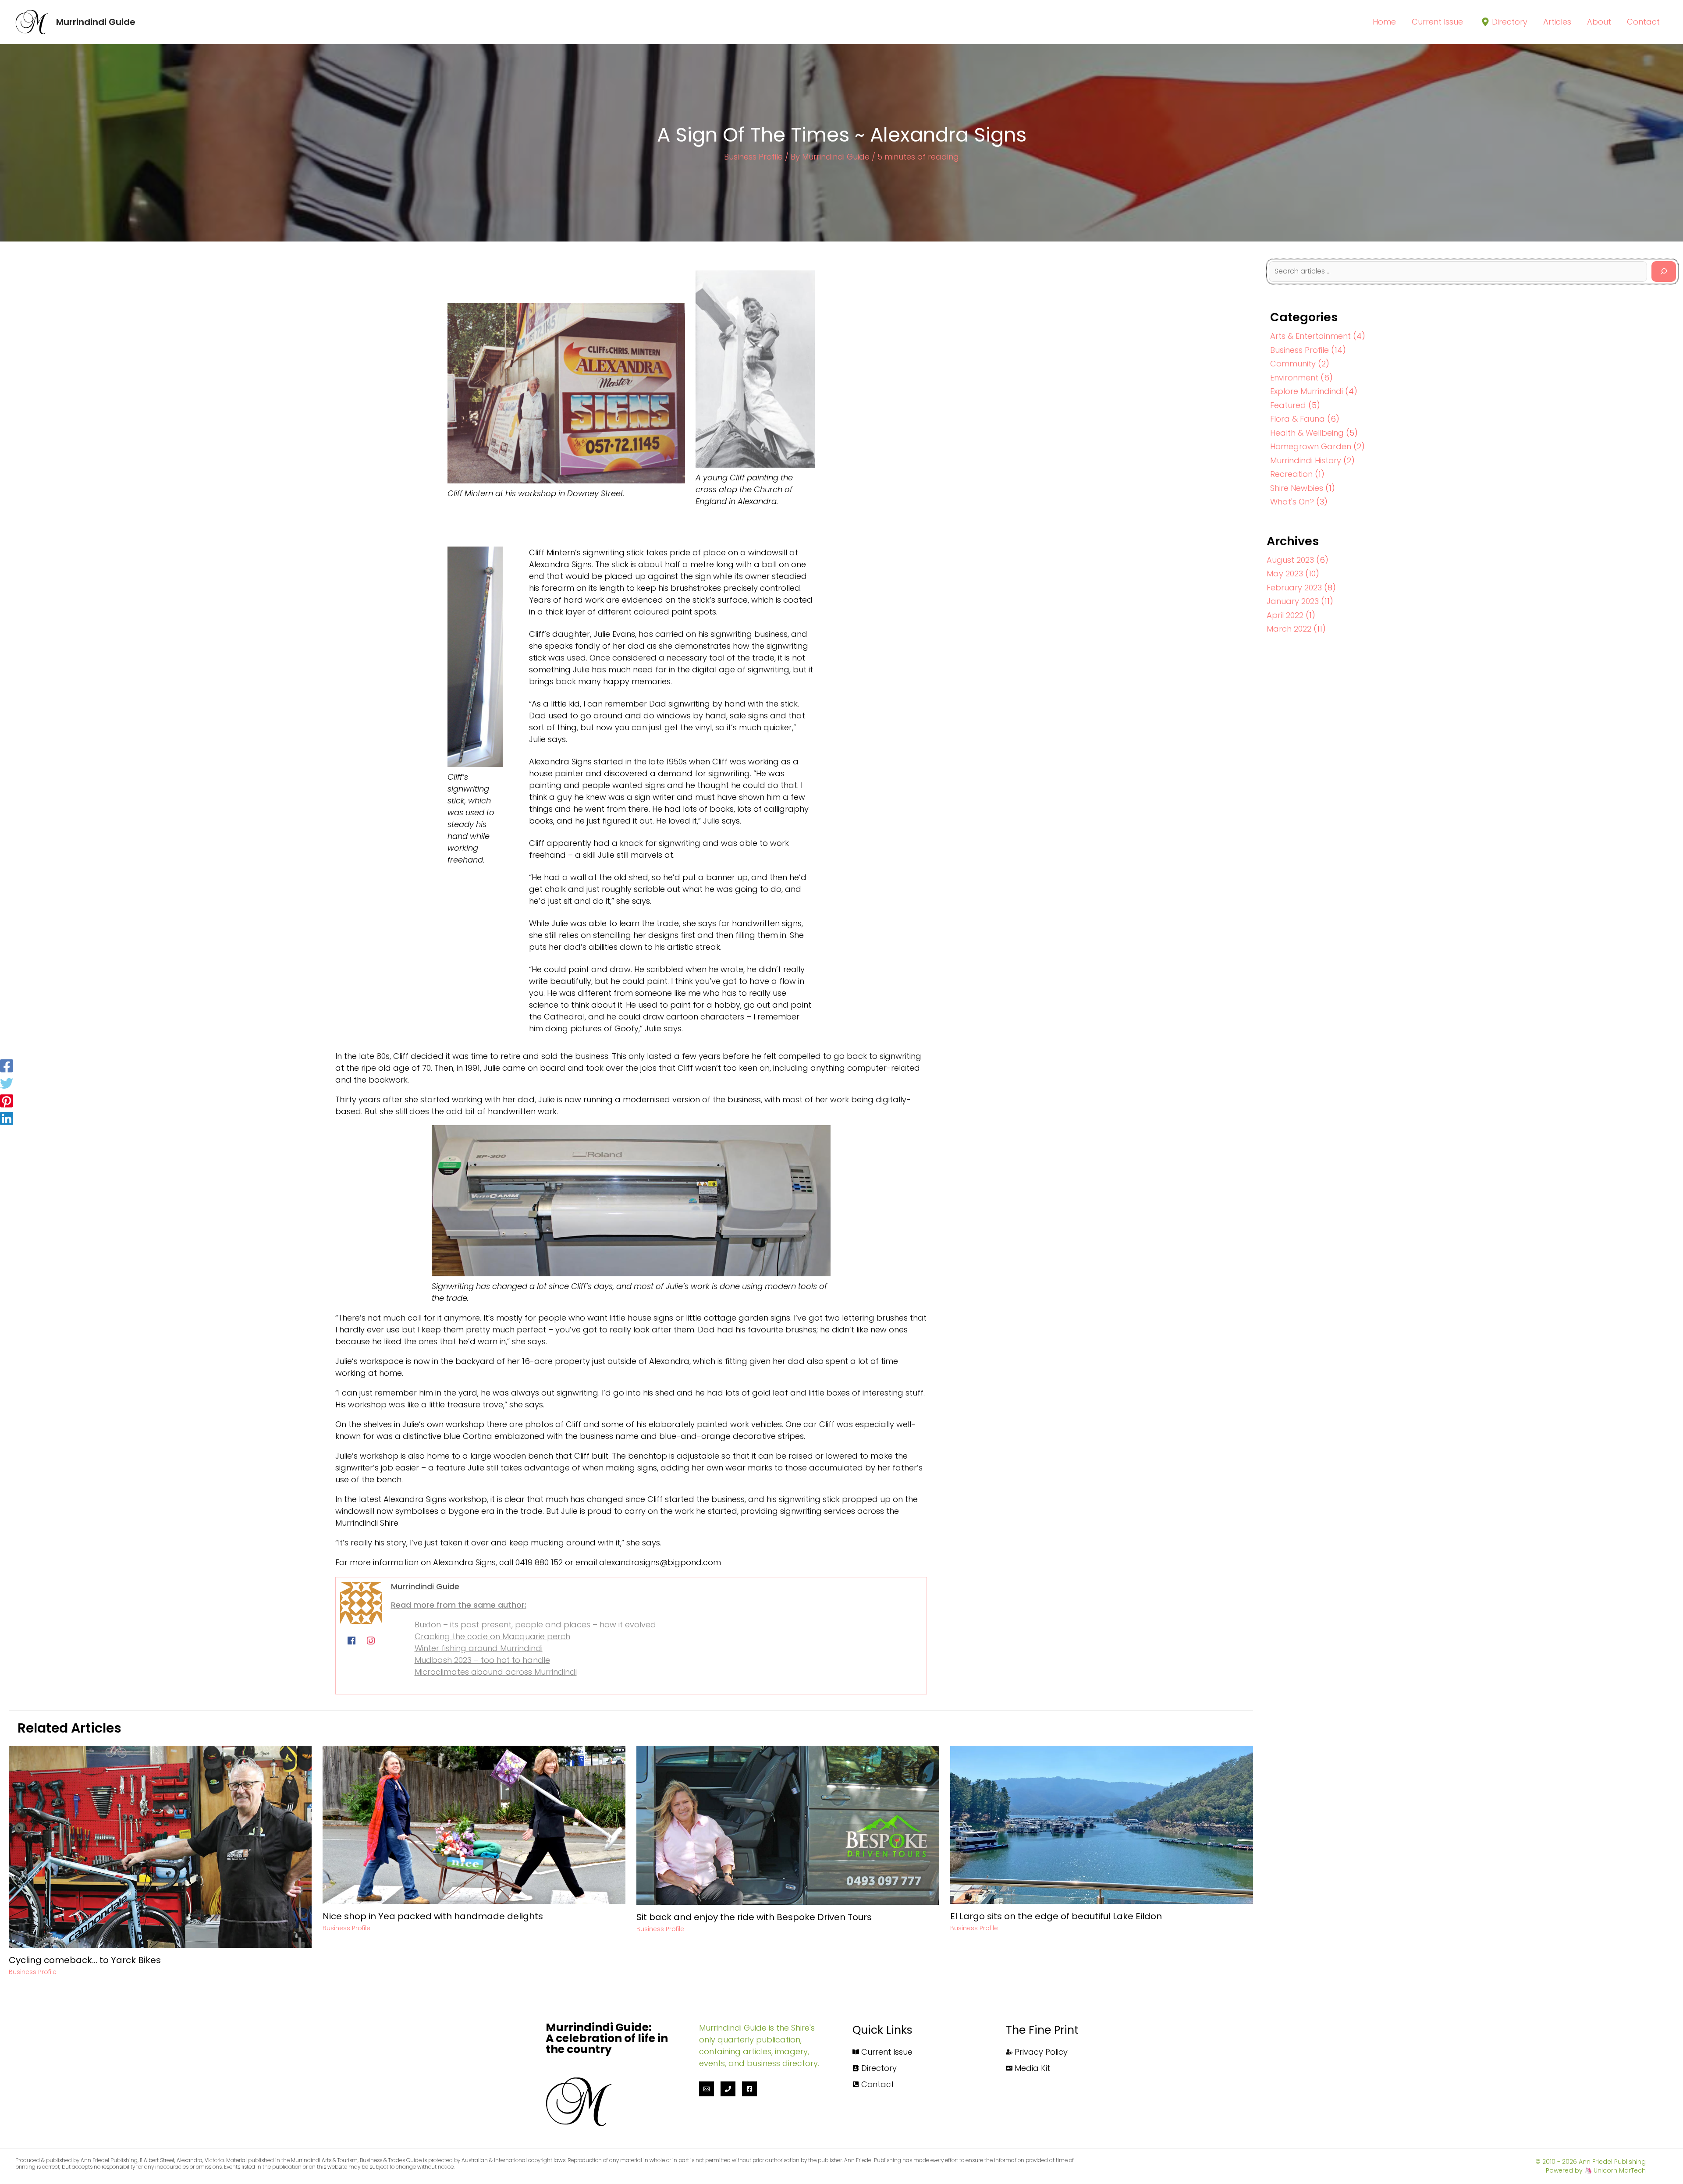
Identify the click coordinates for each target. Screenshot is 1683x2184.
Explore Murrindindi (1307, 391)
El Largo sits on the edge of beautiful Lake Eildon (1056, 1916)
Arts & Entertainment (1310, 336)
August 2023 (1290, 560)
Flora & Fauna (1298, 419)
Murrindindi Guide (96, 22)
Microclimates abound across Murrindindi (496, 1672)
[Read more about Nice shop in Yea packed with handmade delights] (474, 1824)
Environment (1294, 378)
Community (1293, 364)
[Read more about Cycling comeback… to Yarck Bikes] (160, 1846)
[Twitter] (7, 1083)
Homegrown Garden (1311, 446)
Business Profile (753, 157)
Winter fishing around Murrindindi (479, 1648)
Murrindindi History (1306, 460)
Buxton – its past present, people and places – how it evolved (535, 1625)
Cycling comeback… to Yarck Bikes (85, 1960)
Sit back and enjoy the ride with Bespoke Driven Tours (754, 1917)
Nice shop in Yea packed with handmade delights (433, 1916)
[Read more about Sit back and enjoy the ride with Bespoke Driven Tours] (788, 1824)
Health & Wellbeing (1307, 433)
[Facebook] (7, 1065)
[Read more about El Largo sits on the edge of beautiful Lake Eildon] (1102, 1824)
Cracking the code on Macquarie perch (492, 1636)
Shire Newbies (1297, 488)
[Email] (707, 2089)
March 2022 (1289, 629)
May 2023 (1285, 574)
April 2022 (1285, 615)
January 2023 (1293, 601)
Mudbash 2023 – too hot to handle (482, 1660)
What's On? (1292, 502)
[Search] (1664, 272)
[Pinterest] (7, 1101)
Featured (1288, 405)
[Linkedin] (7, 1119)
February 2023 (1294, 588)
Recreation (1291, 474)
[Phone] (728, 2089)
